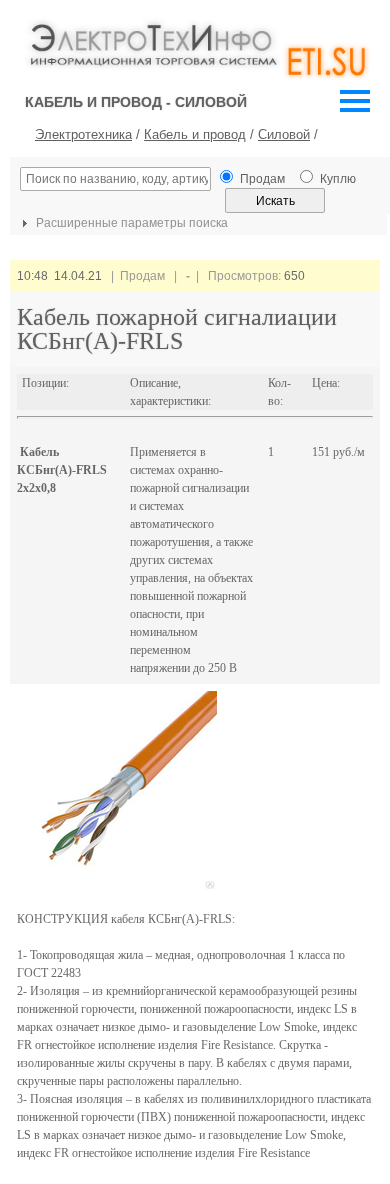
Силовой (284, 134)
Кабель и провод (195, 134)
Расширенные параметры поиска (130, 223)
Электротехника (83, 134)
